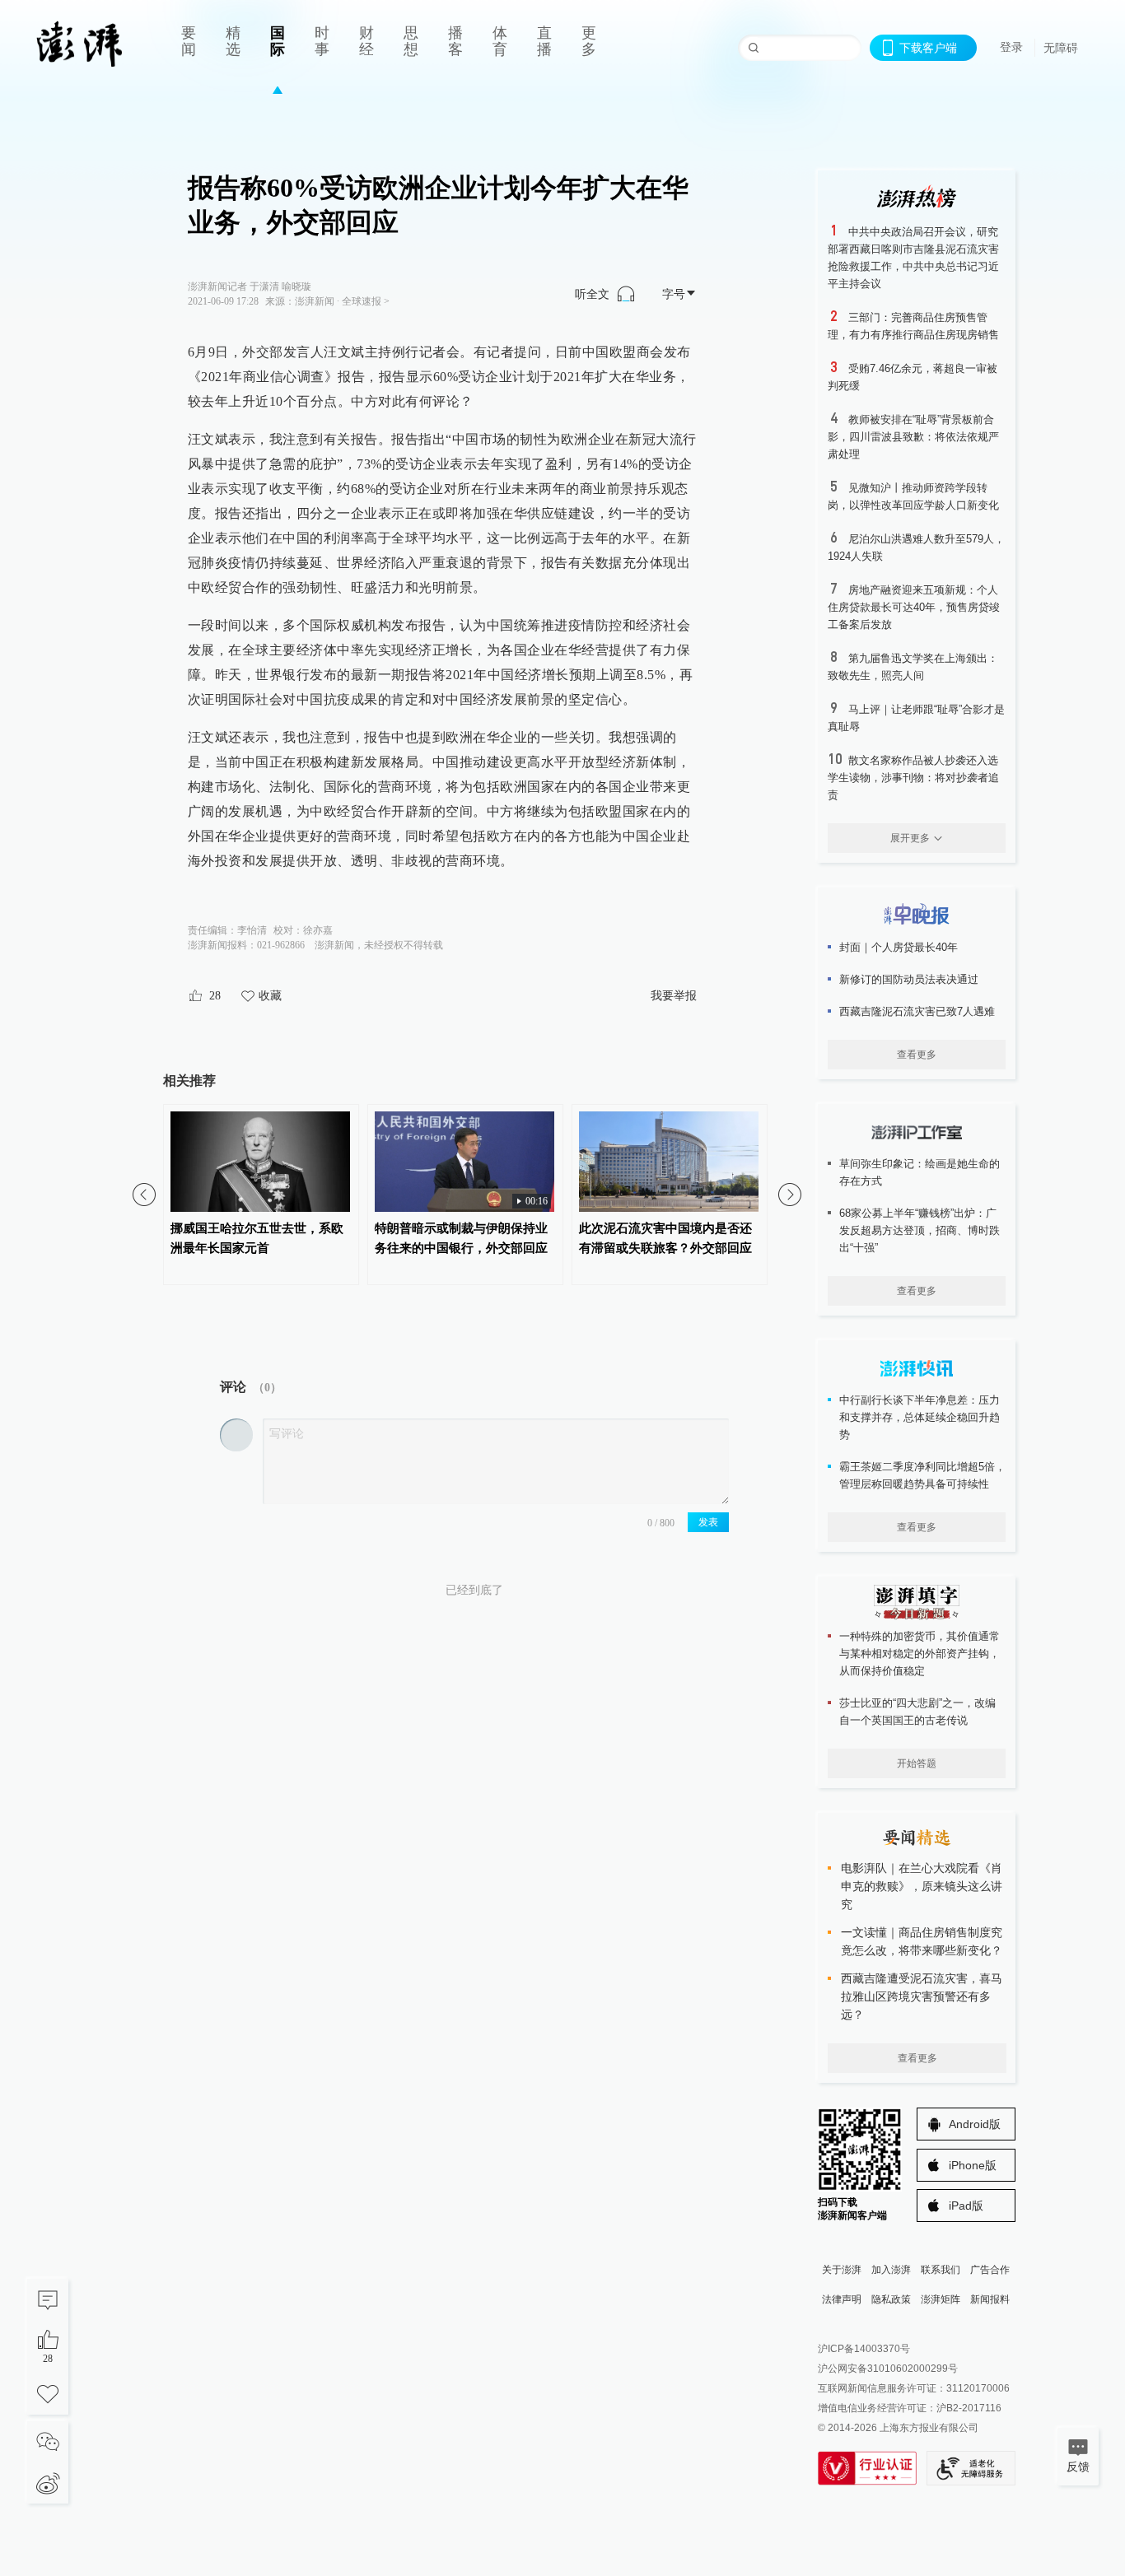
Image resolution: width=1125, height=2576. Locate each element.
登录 (1011, 47)
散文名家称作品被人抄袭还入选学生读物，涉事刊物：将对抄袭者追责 (913, 778)
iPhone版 (973, 2165)
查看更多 (917, 1055)
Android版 (975, 2124)
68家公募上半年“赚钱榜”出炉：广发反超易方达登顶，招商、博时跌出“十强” (920, 1230)
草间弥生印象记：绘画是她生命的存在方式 (920, 1172)
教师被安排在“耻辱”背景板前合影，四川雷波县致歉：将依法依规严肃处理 (913, 437)
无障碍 (1061, 48)
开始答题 (917, 1763)
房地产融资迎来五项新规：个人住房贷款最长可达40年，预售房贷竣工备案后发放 (914, 607)
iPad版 (966, 2206)
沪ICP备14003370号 (864, 2349)
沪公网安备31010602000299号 (888, 2369)
